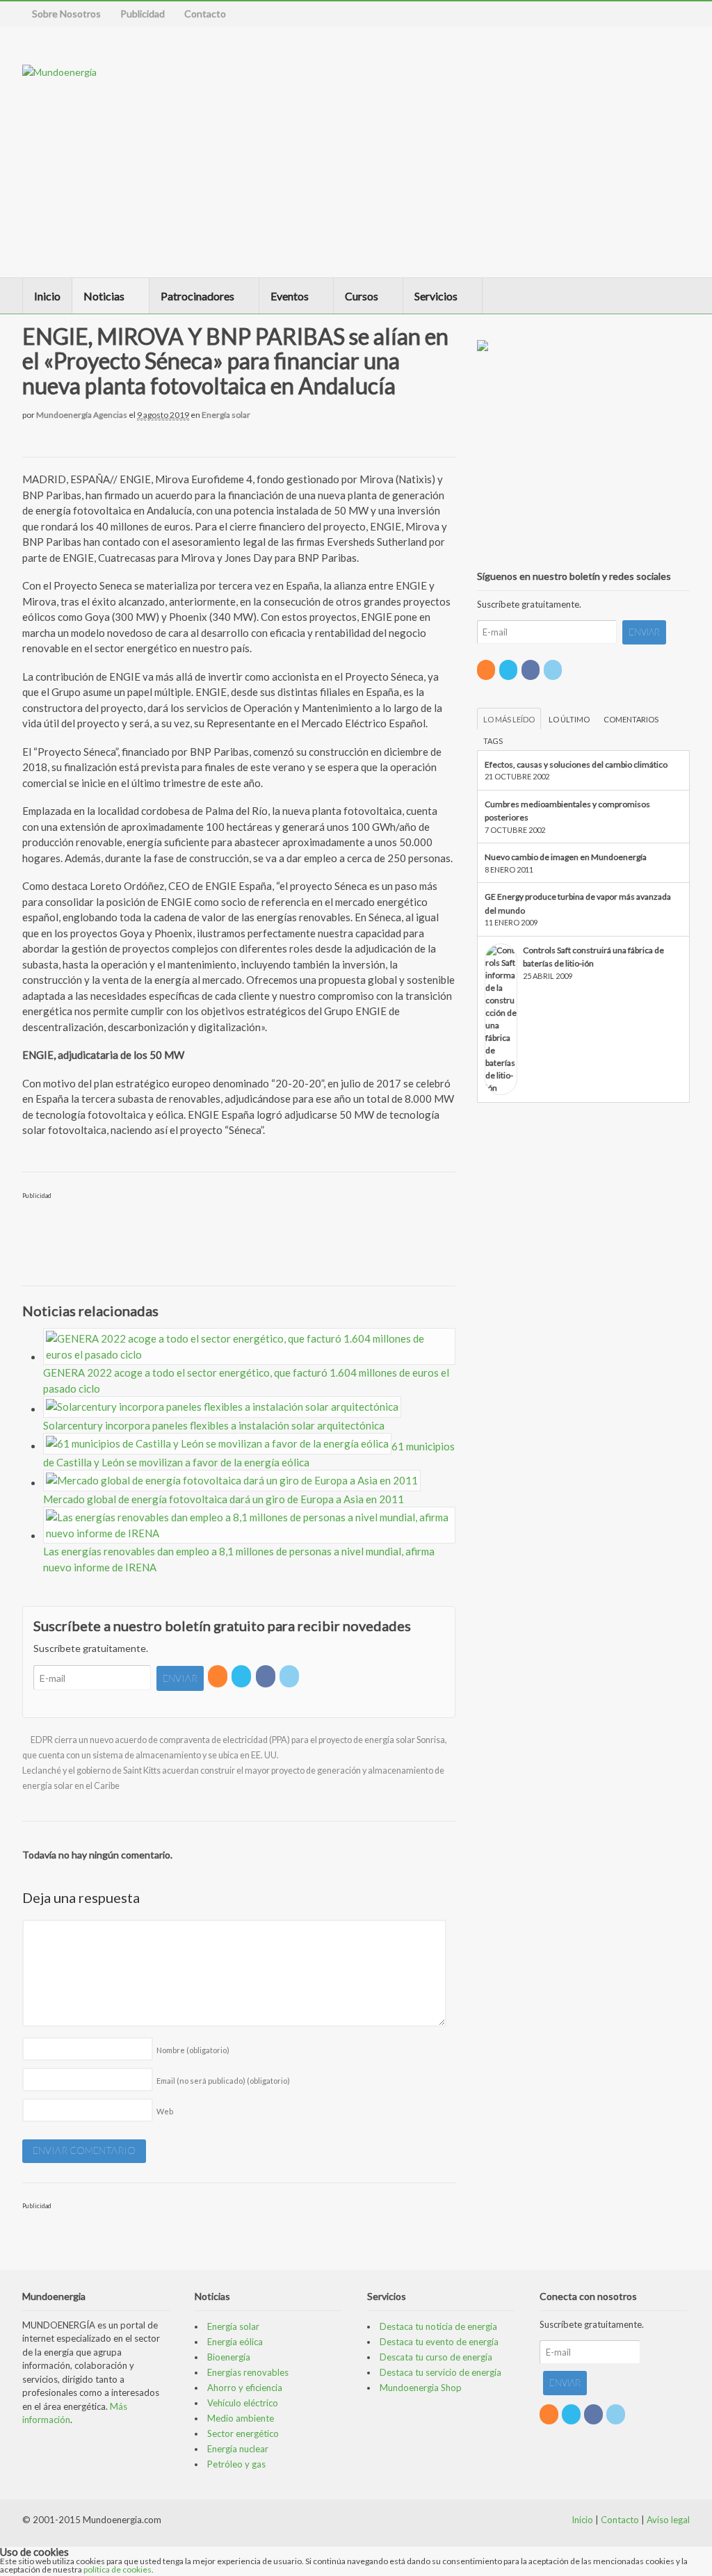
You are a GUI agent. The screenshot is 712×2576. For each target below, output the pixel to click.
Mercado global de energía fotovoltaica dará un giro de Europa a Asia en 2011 (224, 1499)
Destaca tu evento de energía (439, 2342)
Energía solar (226, 415)
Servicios (436, 296)
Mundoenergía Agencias (82, 415)
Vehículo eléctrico (243, 2403)
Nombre (193, 2050)
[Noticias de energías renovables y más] (59, 72)
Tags (493, 741)
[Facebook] (267, 1676)
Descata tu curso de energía (436, 2357)
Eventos (290, 296)
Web (165, 2111)
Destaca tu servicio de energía (440, 2372)
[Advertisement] (537, 152)
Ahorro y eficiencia (245, 2388)
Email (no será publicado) (223, 2081)
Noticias (104, 296)
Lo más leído (509, 719)
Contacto (205, 14)
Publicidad (143, 14)
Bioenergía (229, 2357)
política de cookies (118, 2569)
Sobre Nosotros (66, 14)
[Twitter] (242, 1676)
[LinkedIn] (290, 1676)
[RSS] (219, 1676)
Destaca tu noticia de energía (438, 2326)
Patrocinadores (197, 296)
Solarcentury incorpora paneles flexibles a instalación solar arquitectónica (214, 1425)
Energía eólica (235, 2342)
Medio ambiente (241, 2418)
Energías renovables (248, 2372)
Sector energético (243, 2433)
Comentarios (631, 719)
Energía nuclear (238, 2449)
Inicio (47, 296)
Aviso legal (668, 2520)
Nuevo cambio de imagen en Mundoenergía (566, 857)
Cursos (362, 296)
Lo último (569, 719)
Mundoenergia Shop (421, 2388)
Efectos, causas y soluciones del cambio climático (576, 764)
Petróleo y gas (236, 2464)
